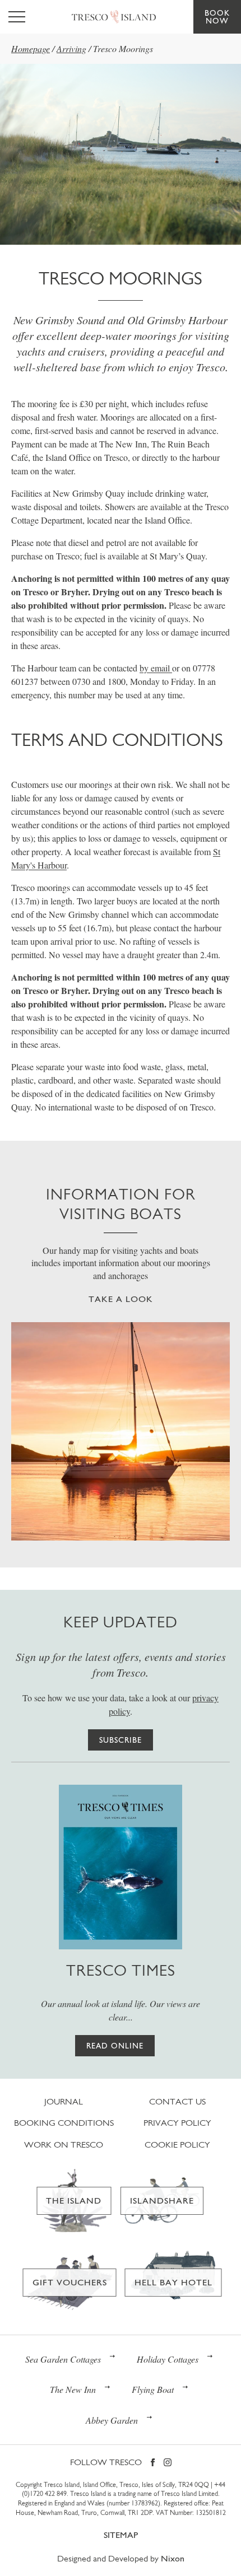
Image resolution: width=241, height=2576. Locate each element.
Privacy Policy (177, 2123)
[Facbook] (153, 2463)
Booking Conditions (64, 2123)
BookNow (217, 17)
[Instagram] (168, 2463)
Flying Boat (153, 2389)
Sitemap (121, 2535)
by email (156, 668)
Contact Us (177, 2101)
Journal (64, 2101)
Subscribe (121, 1740)
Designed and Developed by (121, 2558)
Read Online (115, 2046)
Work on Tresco (64, 2145)
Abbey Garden (112, 2420)
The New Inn (73, 2389)
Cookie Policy (177, 2145)
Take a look (121, 1299)
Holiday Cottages (168, 2359)
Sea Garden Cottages (63, 2359)
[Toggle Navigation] (17, 17)
